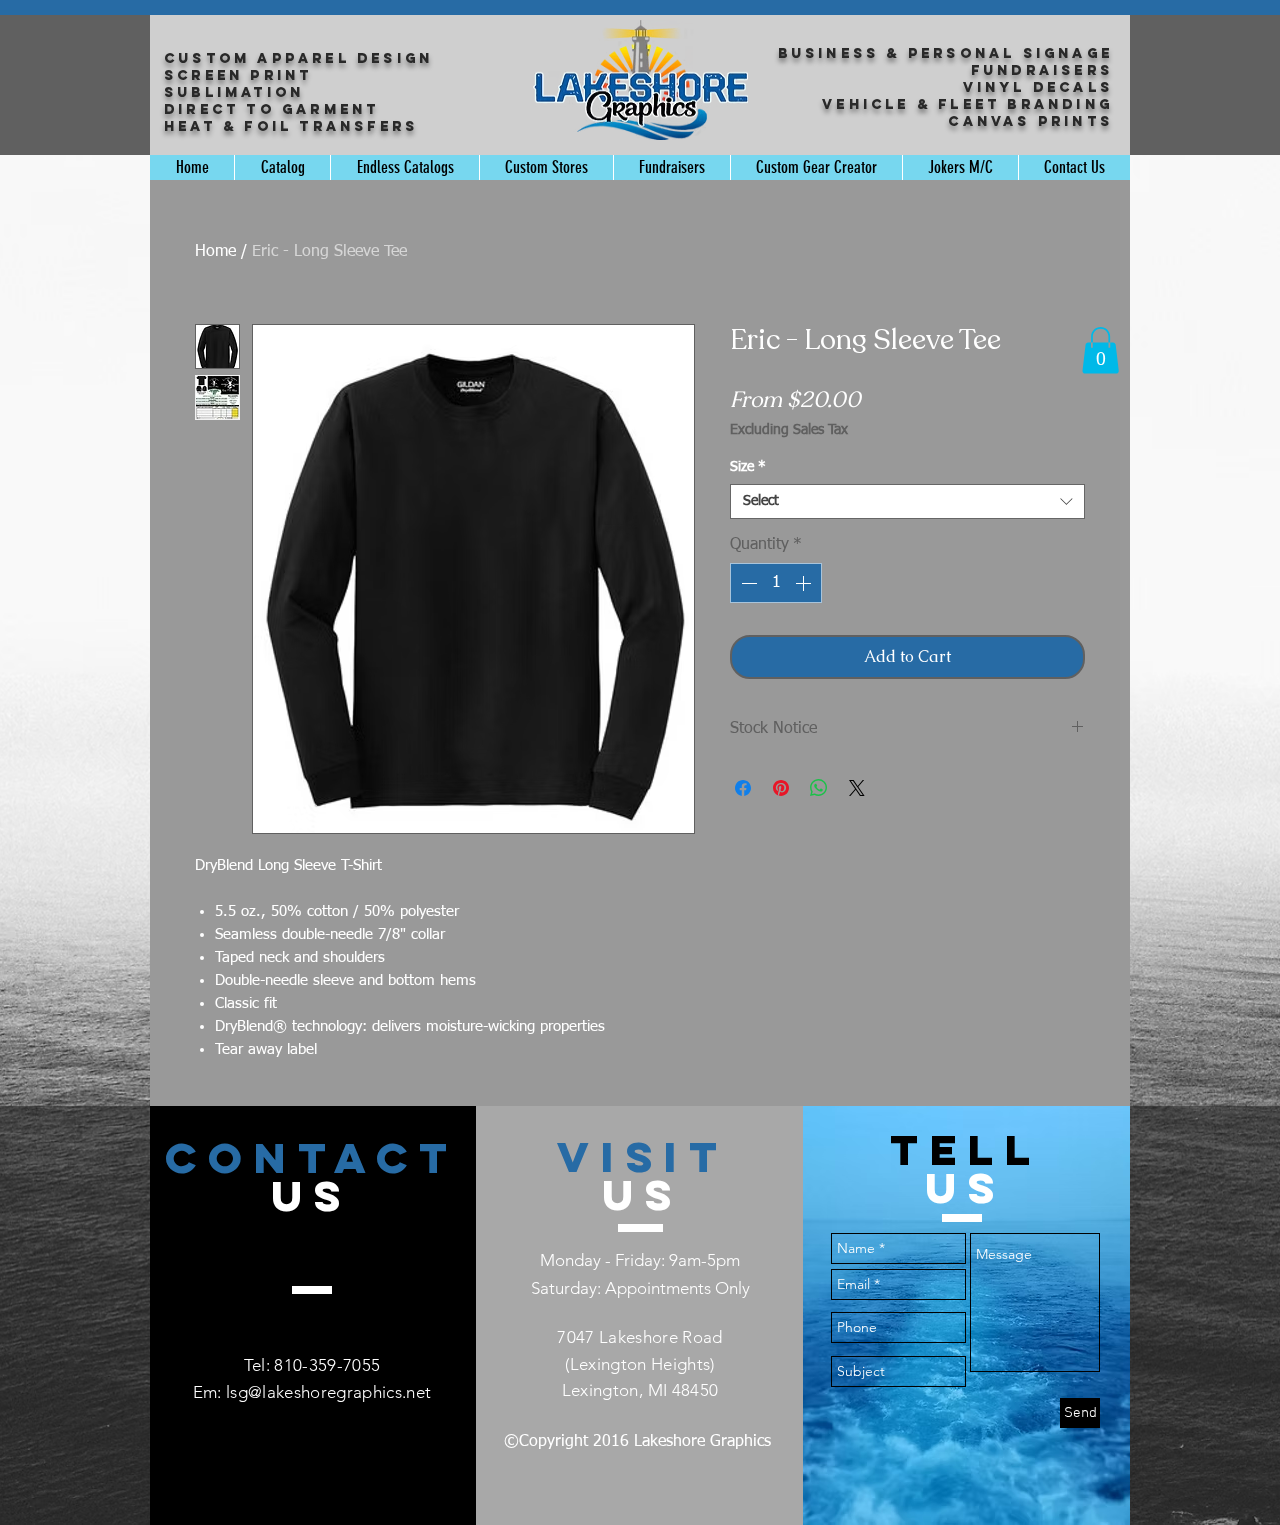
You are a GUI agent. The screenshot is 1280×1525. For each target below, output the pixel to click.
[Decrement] (747, 583)
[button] (1100, 350)
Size (748, 467)
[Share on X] (857, 788)
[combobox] (907, 501)
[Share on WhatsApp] (819, 788)
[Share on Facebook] (743, 788)
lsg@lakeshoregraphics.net (329, 1392)
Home (215, 252)
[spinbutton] (776, 583)
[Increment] (805, 583)
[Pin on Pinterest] (781, 788)
